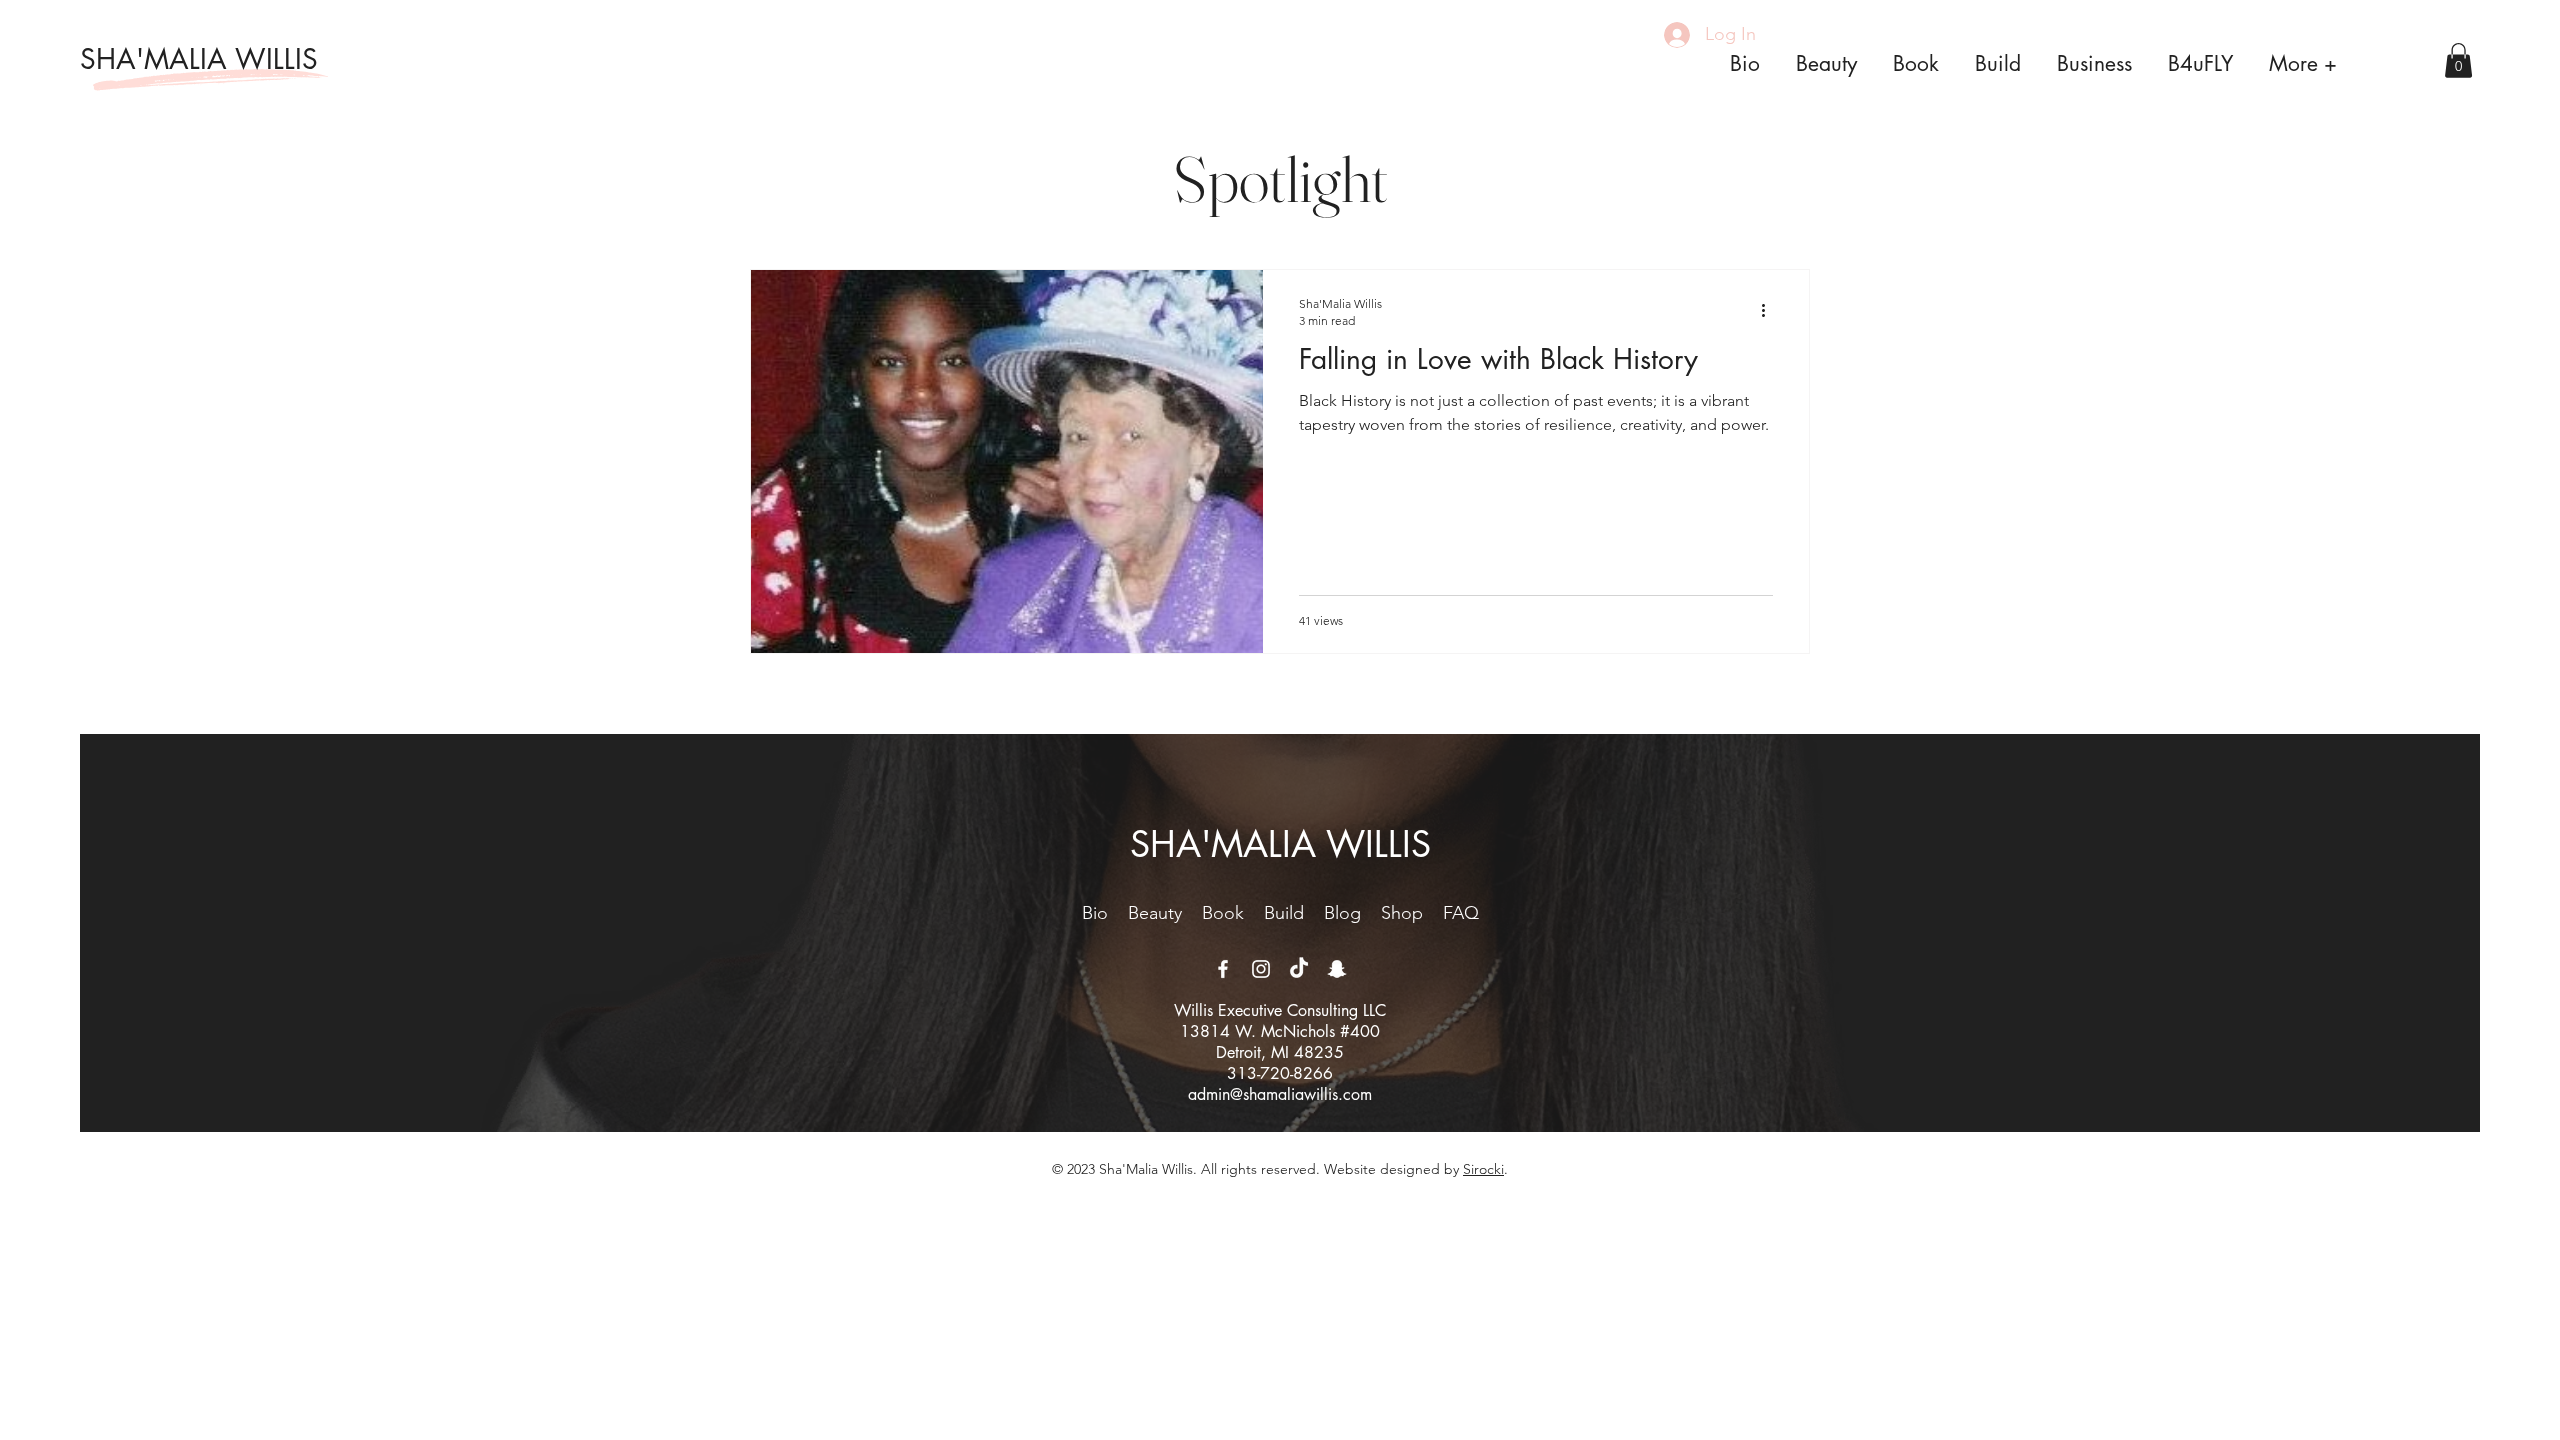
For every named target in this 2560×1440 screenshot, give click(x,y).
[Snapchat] (1337, 969)
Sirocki (1483, 1169)
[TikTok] (1299, 969)
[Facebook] (1223, 969)
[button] (2458, 60)
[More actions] (1770, 311)
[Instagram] (1261, 969)
